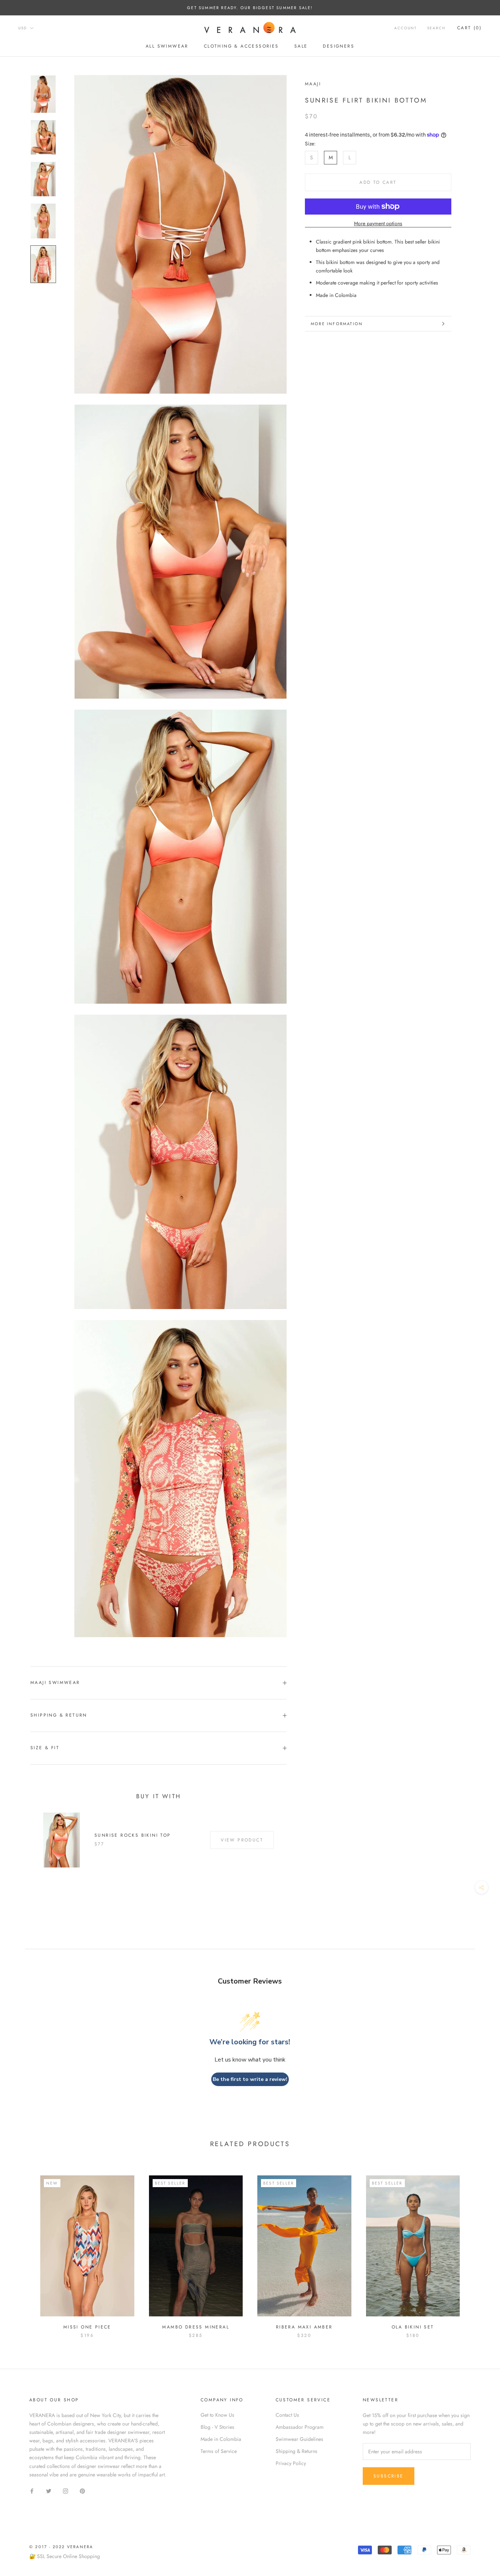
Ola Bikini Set (413, 2327)
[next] (477, 2249)
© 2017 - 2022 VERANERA (61, 2547)
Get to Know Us (217, 2415)
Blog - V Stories (217, 2427)
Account (406, 28)
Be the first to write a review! (250, 2079)
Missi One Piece (87, 2327)
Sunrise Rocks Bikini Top (133, 1835)
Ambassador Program (300, 2427)
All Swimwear (167, 46)
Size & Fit (45, 1748)
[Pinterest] (82, 2490)
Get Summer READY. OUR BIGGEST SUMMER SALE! (250, 8)
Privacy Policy (291, 2463)
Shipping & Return (59, 1715)
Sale (301, 46)
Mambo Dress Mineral (196, 2327)
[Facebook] (32, 2490)
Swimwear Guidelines (299, 2439)
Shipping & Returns (296, 2451)
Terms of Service (219, 2451)
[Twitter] (49, 2490)
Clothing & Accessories (241, 46)
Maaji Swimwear (55, 1683)
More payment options (378, 223)
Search (436, 28)
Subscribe (389, 2476)
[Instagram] (66, 2490)
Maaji (313, 84)
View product (242, 1840)
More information (337, 324)
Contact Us (287, 2415)
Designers (339, 46)
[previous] (23, 2249)
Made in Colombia (221, 2439)
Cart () (469, 28)
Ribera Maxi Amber (304, 2327)
